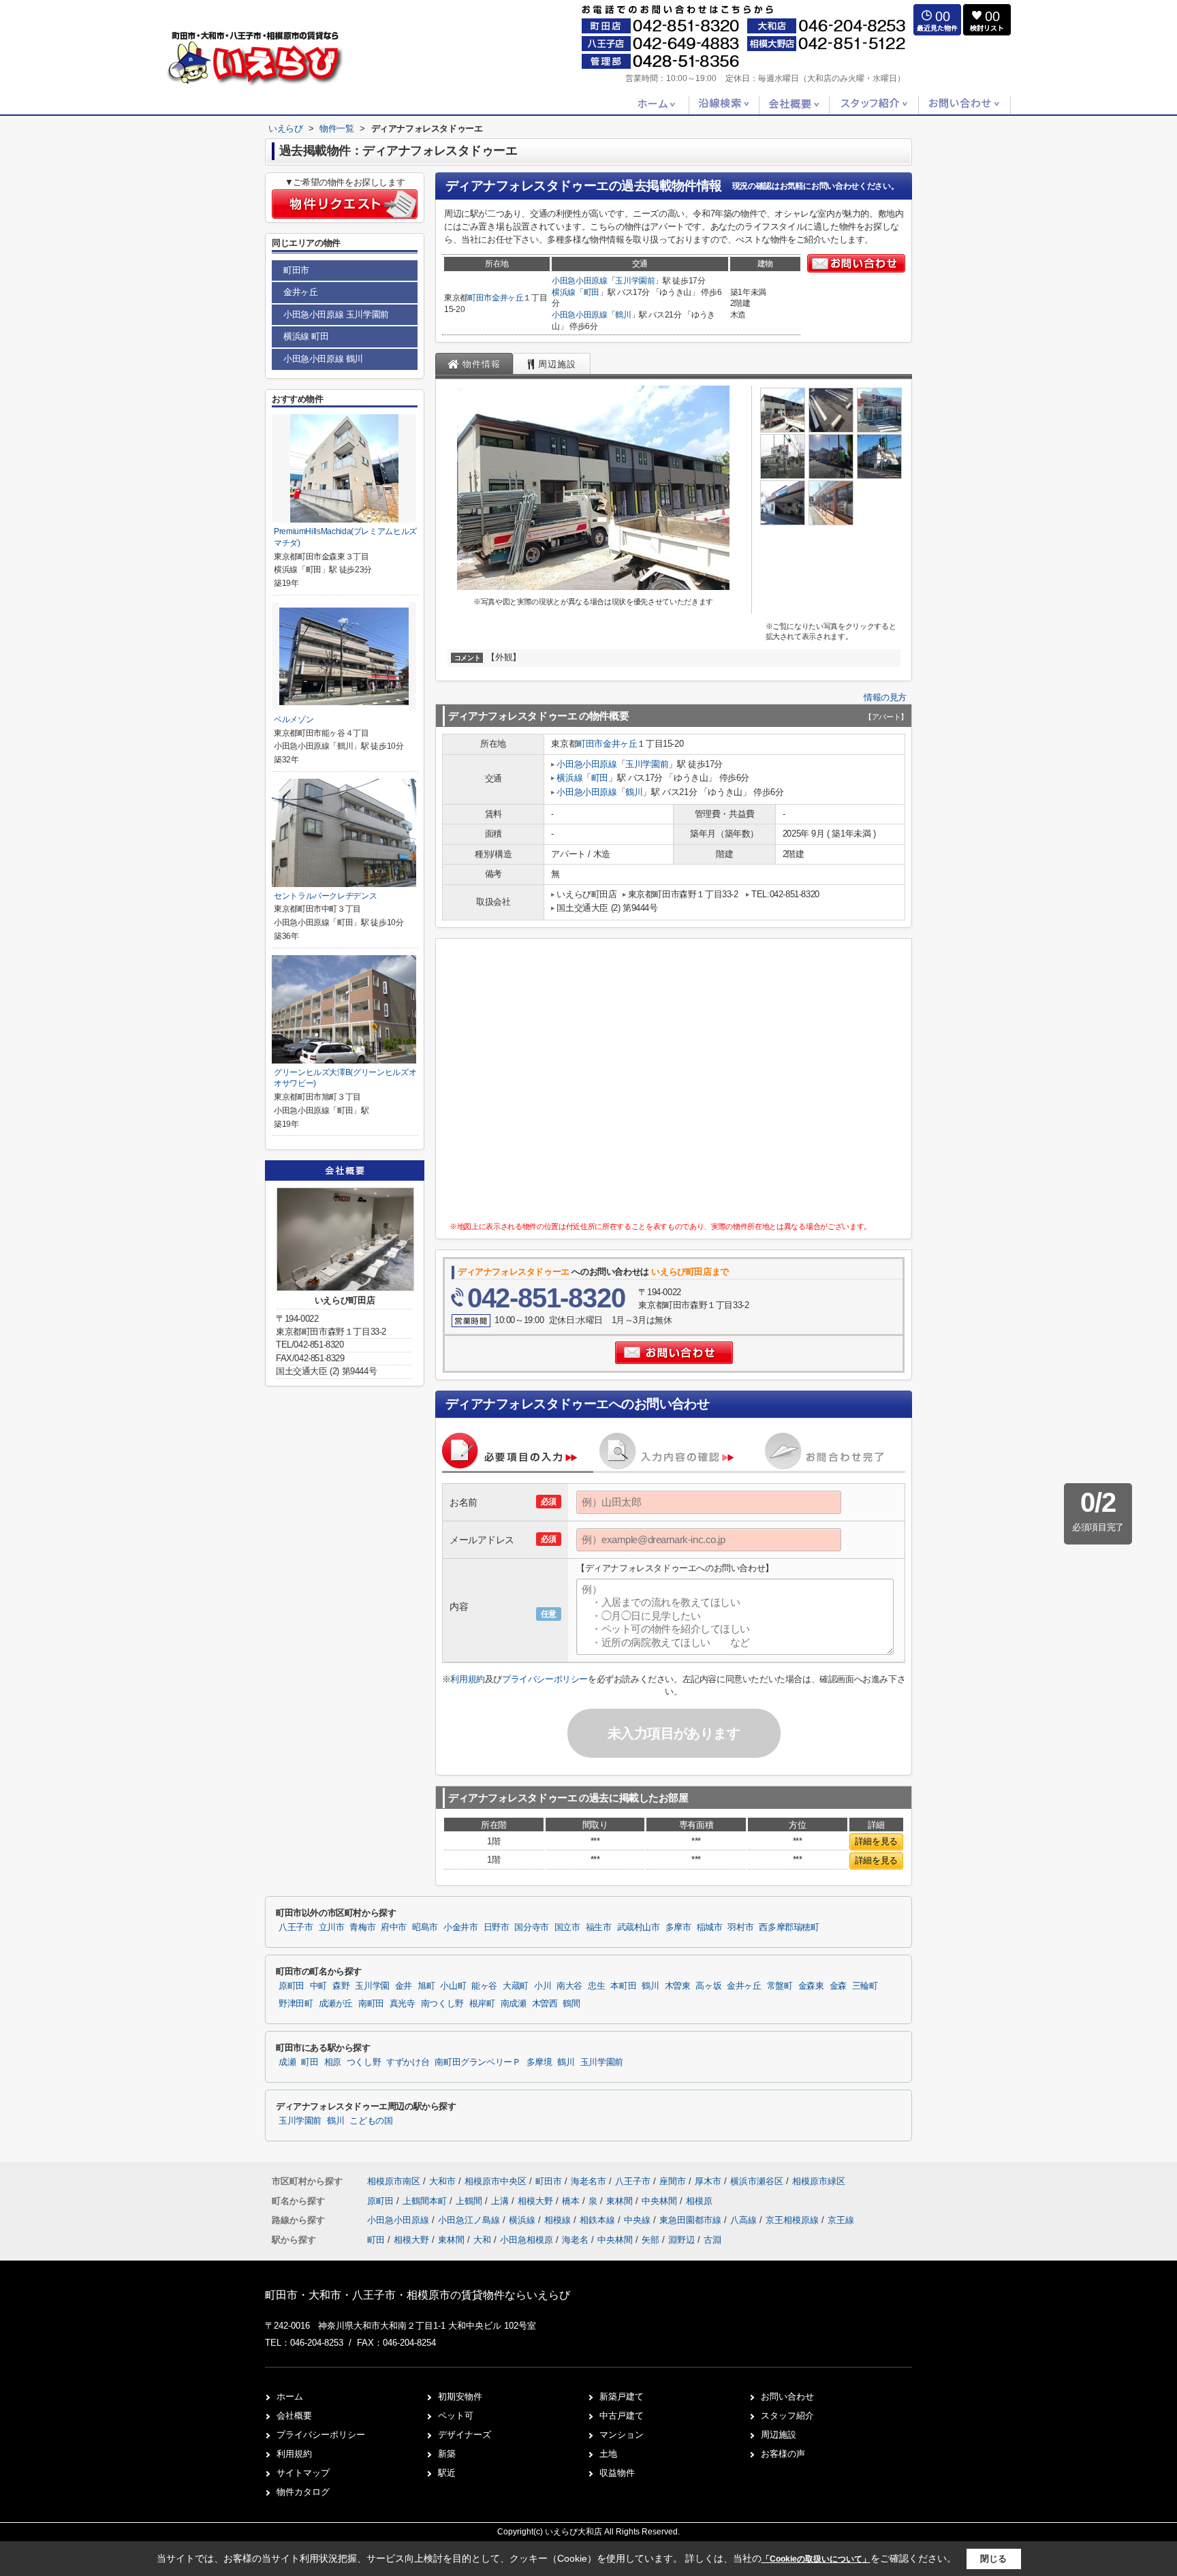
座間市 (673, 2181)
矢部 (650, 2240)
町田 (592, 292)
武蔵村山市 (639, 1927)
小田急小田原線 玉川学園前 (336, 314)
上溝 (501, 2201)
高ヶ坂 (708, 1986)
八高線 (745, 2220)
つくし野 (364, 2062)
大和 (482, 2240)
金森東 (811, 1986)
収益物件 (617, 2473)
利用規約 (467, 1679)
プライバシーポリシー (545, 1679)
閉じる (993, 2559)
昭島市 (425, 1927)
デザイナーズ (465, 2435)
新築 (447, 2454)
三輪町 (865, 1986)
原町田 (292, 1986)
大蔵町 (516, 1986)
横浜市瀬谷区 (757, 2181)
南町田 (371, 2004)
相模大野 (537, 2201)
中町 (318, 1986)
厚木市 (708, 2181)
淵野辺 (681, 2240)
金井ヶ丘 (508, 298)
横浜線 (564, 292)
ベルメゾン (294, 719)
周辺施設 (779, 2435)
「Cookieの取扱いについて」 (816, 2559)
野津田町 (296, 2004)
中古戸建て (622, 2416)
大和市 (442, 2181)
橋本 (572, 2201)
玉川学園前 (635, 281)
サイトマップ (303, 2473)
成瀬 (287, 2062)
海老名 (575, 2240)
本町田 (623, 1986)
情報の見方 (885, 697)
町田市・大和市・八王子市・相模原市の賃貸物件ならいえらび (418, 2295)
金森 (838, 1986)
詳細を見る (876, 1841)
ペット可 (456, 2416)
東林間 (621, 2201)
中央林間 (661, 2201)
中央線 (639, 2220)
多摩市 (678, 1927)
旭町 (426, 1986)
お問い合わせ (787, 2396)
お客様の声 (783, 2454)
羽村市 (740, 1927)
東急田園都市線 (692, 2220)
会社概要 (294, 2416)
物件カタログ (303, 2492)
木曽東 (678, 1986)
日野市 (497, 1927)
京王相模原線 (794, 2220)
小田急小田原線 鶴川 (323, 359)
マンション (622, 2435)
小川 (543, 1986)
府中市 (394, 1927)
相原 (333, 2062)
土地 (608, 2454)
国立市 (567, 1927)
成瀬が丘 (336, 2004)
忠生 (596, 1986)
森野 (341, 1986)
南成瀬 (514, 2004)
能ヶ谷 (484, 1986)
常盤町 (780, 1986)
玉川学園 (372, 1986)
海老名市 (588, 2181)
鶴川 (623, 315)
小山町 (453, 1986)
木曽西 (545, 2004)
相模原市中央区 (496, 2181)
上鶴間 (470, 2201)
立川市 (332, 1927)
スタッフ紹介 (787, 2416)
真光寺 (403, 2004)
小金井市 (461, 1927)
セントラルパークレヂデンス (325, 896)
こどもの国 (371, 2121)
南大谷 (569, 1986)
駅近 (447, 2473)
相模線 (559, 2220)
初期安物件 (460, 2396)
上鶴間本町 (426, 2201)
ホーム (290, 2396)
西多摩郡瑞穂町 (789, 1927)
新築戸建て (622, 2396)
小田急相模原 (527, 2240)
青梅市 (362, 1927)
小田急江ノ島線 (470, 2220)
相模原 (699, 2201)
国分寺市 (532, 1927)
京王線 (841, 2220)
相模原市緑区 (819, 2181)
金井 (404, 1986)
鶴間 (571, 2004)
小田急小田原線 (580, 281)
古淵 (712, 2240)
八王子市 (296, 1927)
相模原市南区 (394, 2181)
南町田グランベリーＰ (477, 2062)
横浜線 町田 (306, 336)
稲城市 (710, 1927)
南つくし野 (442, 2004)
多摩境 (539, 2062)
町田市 (480, 298)
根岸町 (482, 2004)
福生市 (599, 1927)
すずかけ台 (408, 2062)
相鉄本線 (599, 2220)
